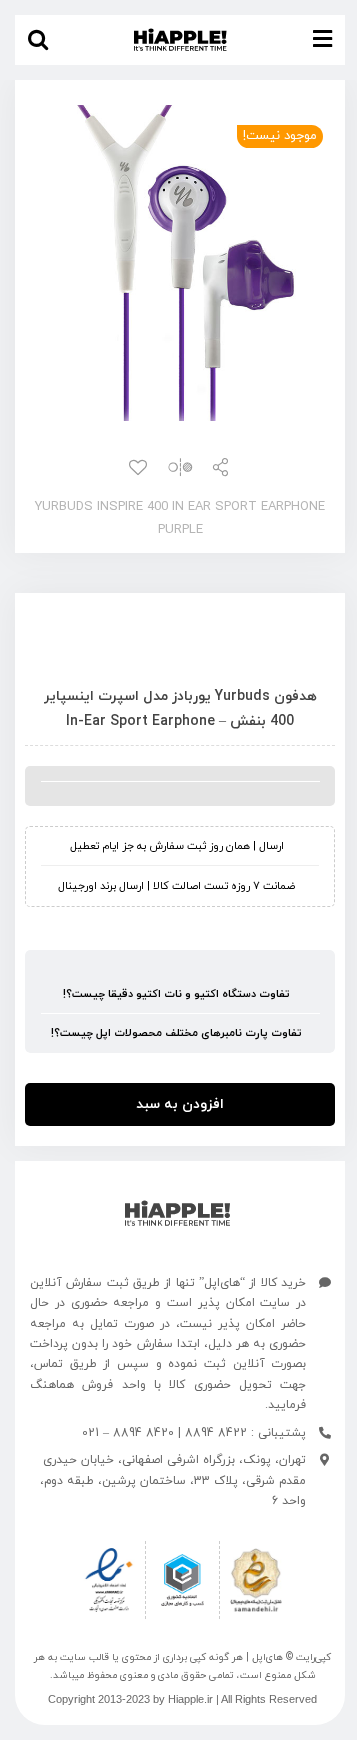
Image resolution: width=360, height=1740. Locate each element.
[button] (38, 40)
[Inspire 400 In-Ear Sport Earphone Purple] (180, 263)
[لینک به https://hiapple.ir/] (177, 1213)
